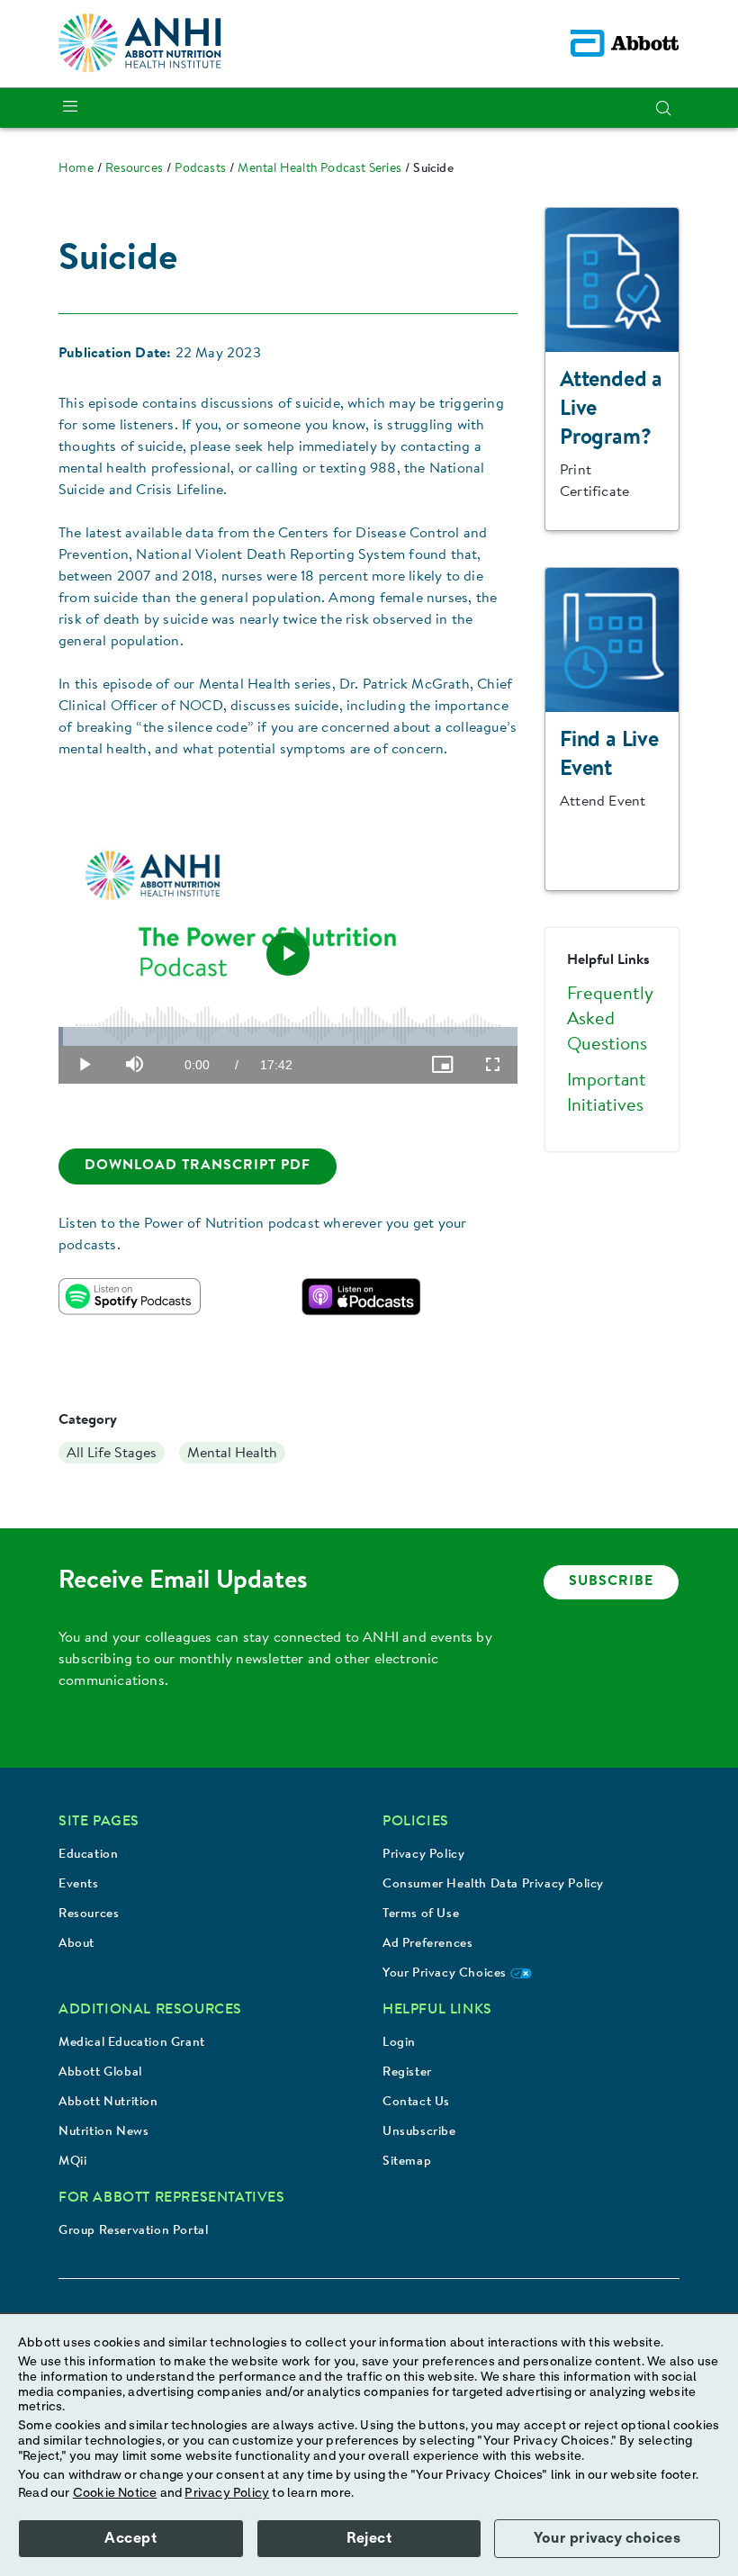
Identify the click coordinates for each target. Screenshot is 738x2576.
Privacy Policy (423, 1855)
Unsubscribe (419, 2132)
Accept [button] (130, 2538)
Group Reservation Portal (133, 2231)
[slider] (288, 1036)
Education (88, 1855)
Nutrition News (103, 2132)
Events (79, 1885)
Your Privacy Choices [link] (446, 1974)
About (76, 1944)
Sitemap (407, 2162)
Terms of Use (421, 1914)
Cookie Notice (115, 2493)
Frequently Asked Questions (610, 1020)
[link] (76, 169)
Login (399, 2043)
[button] (663, 108)
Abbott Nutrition (108, 2103)
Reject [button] (369, 2538)
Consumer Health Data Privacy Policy (493, 1885)
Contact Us (416, 2103)
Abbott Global (100, 2073)
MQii (72, 2162)
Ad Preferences (427, 1944)
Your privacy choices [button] (607, 2538)
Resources (89, 1914)
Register (407, 2073)
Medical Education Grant (132, 2043)
